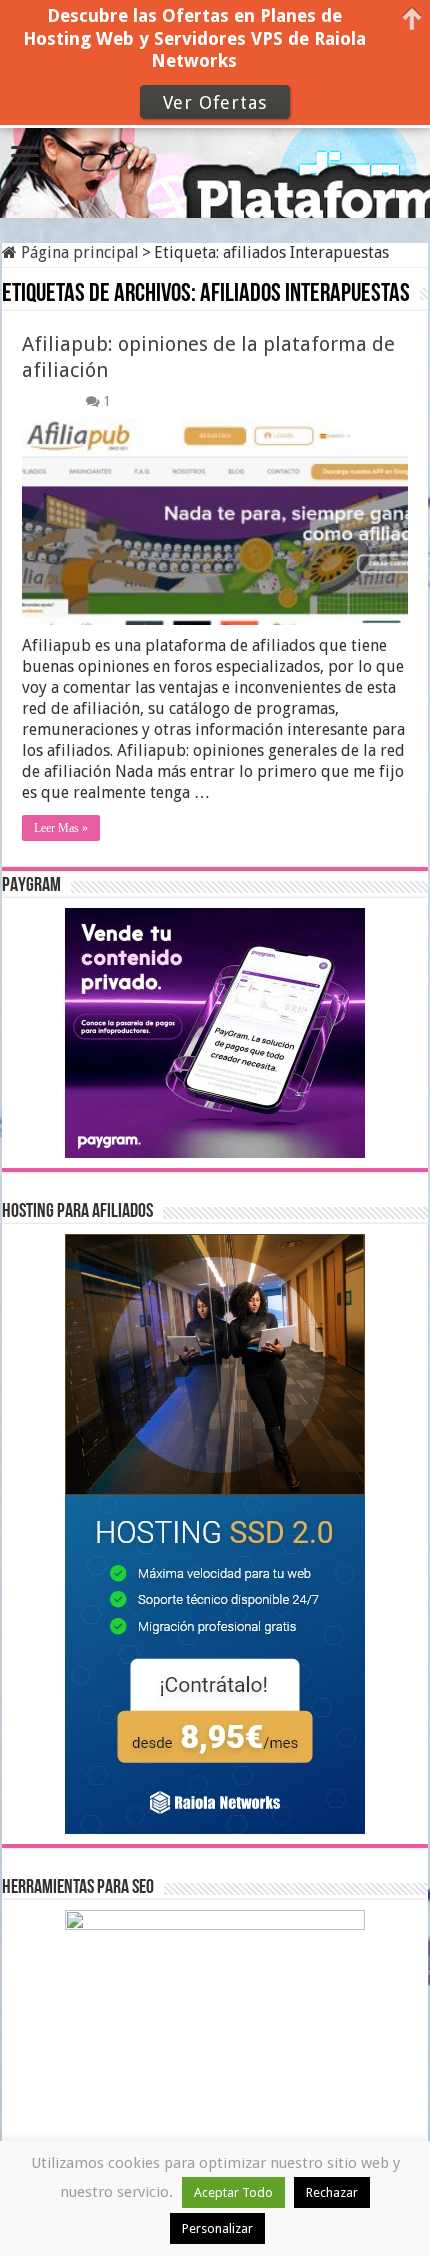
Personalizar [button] (217, 2228)
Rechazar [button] (332, 2192)
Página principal (78, 252)
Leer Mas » (61, 828)
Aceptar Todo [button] (233, 2192)
